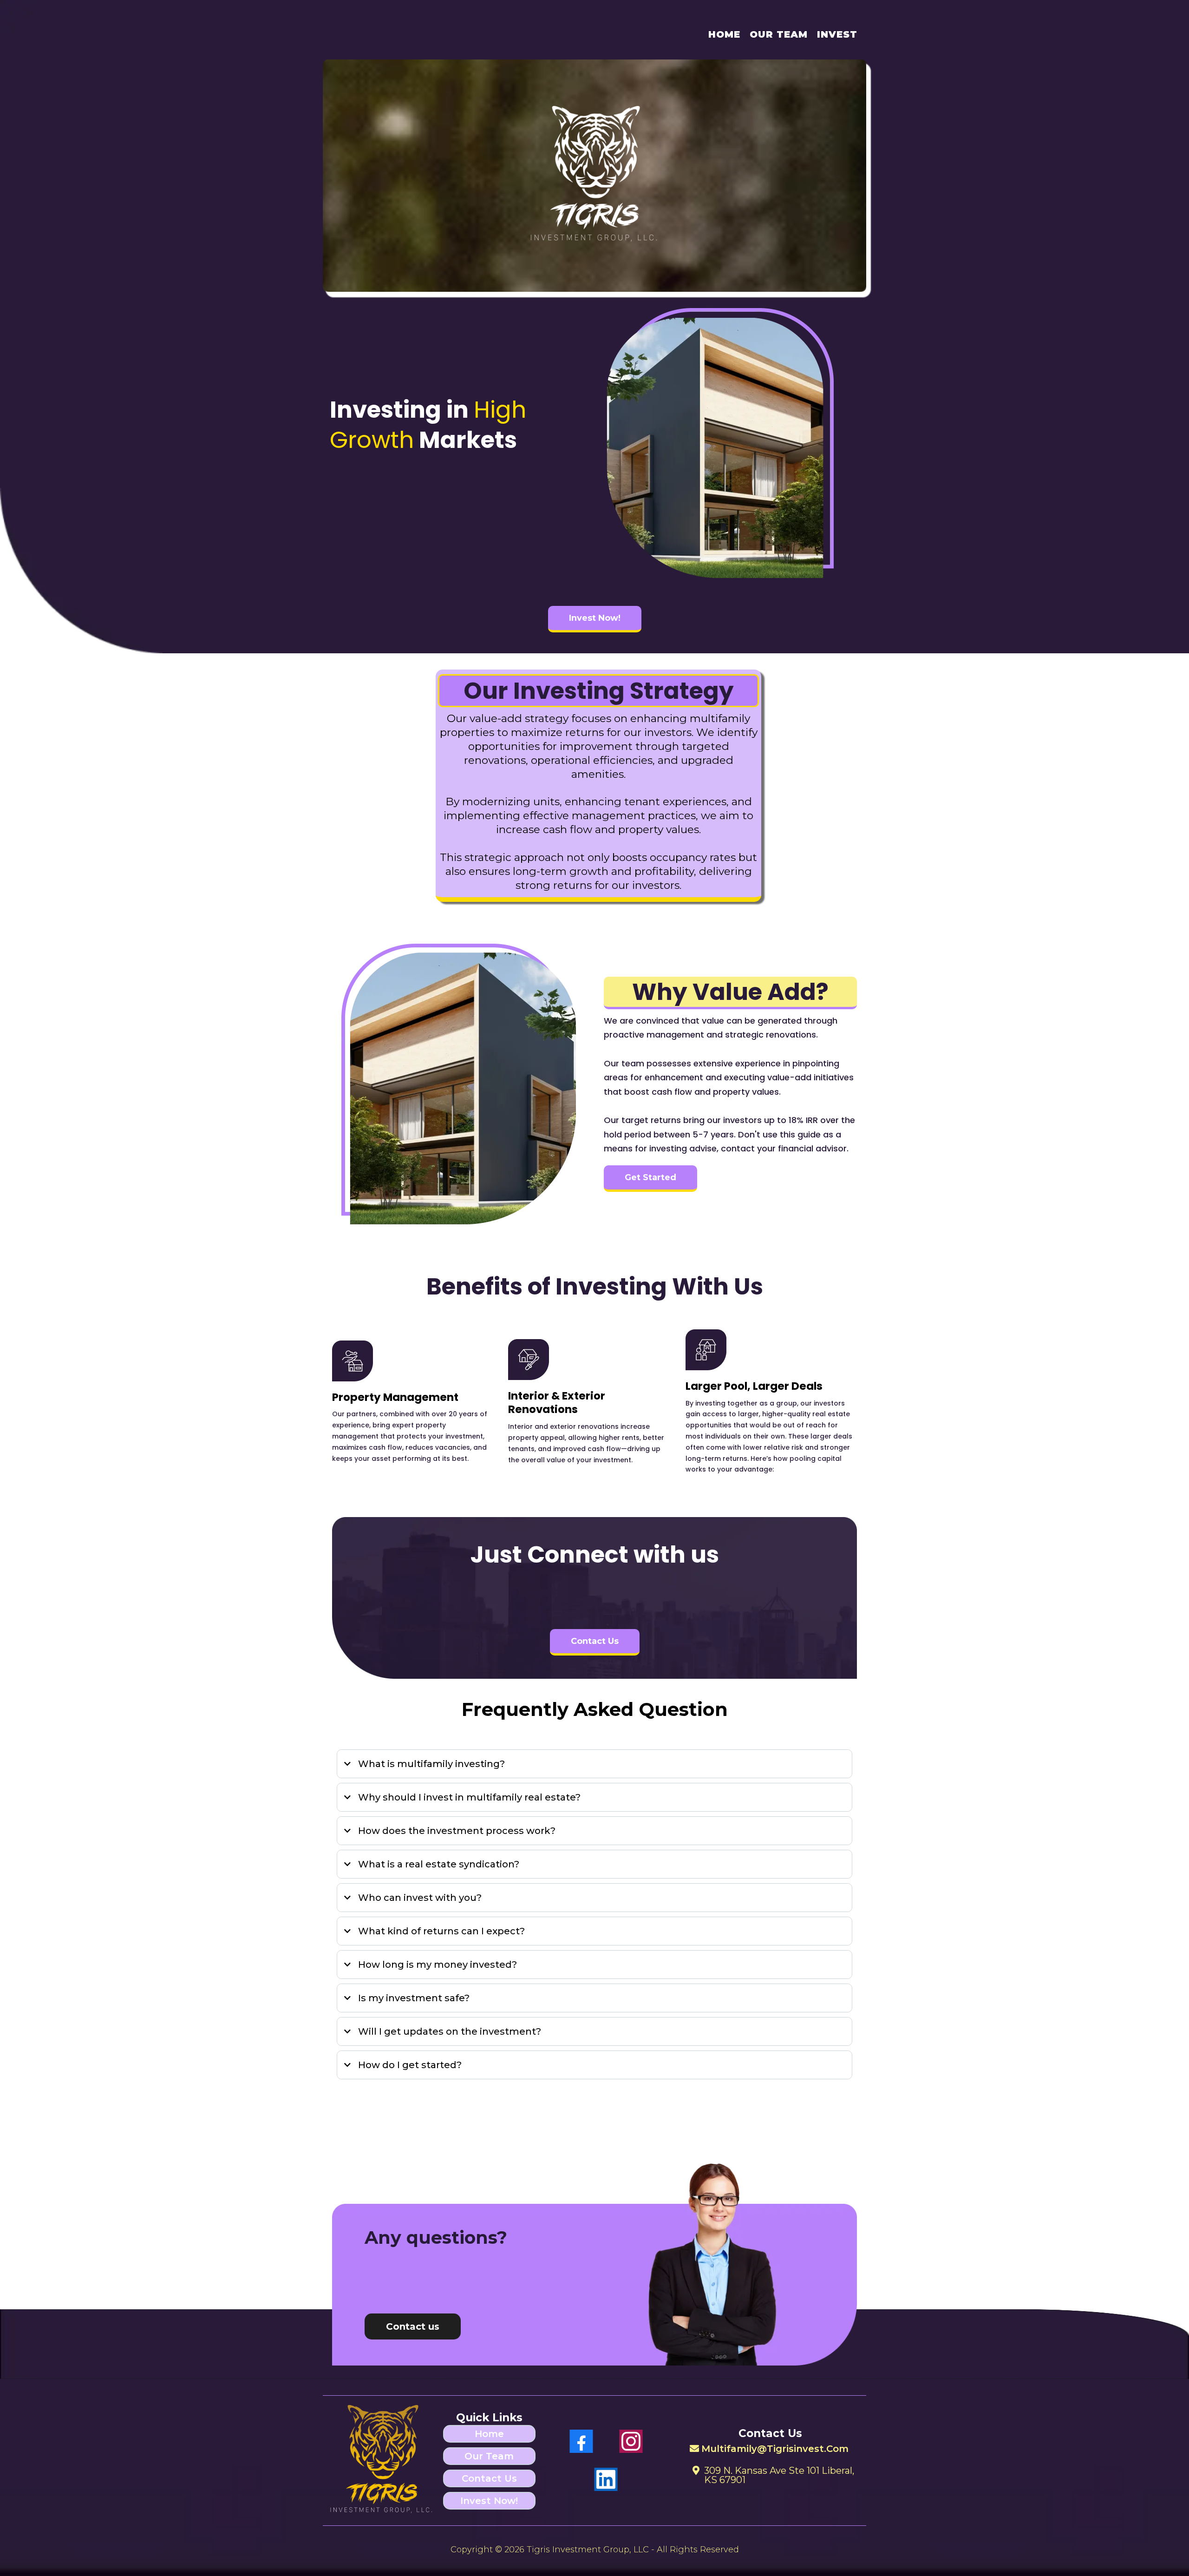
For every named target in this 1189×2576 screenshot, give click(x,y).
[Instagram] (631, 2441)
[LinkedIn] (606, 2479)
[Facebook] (581, 2441)
